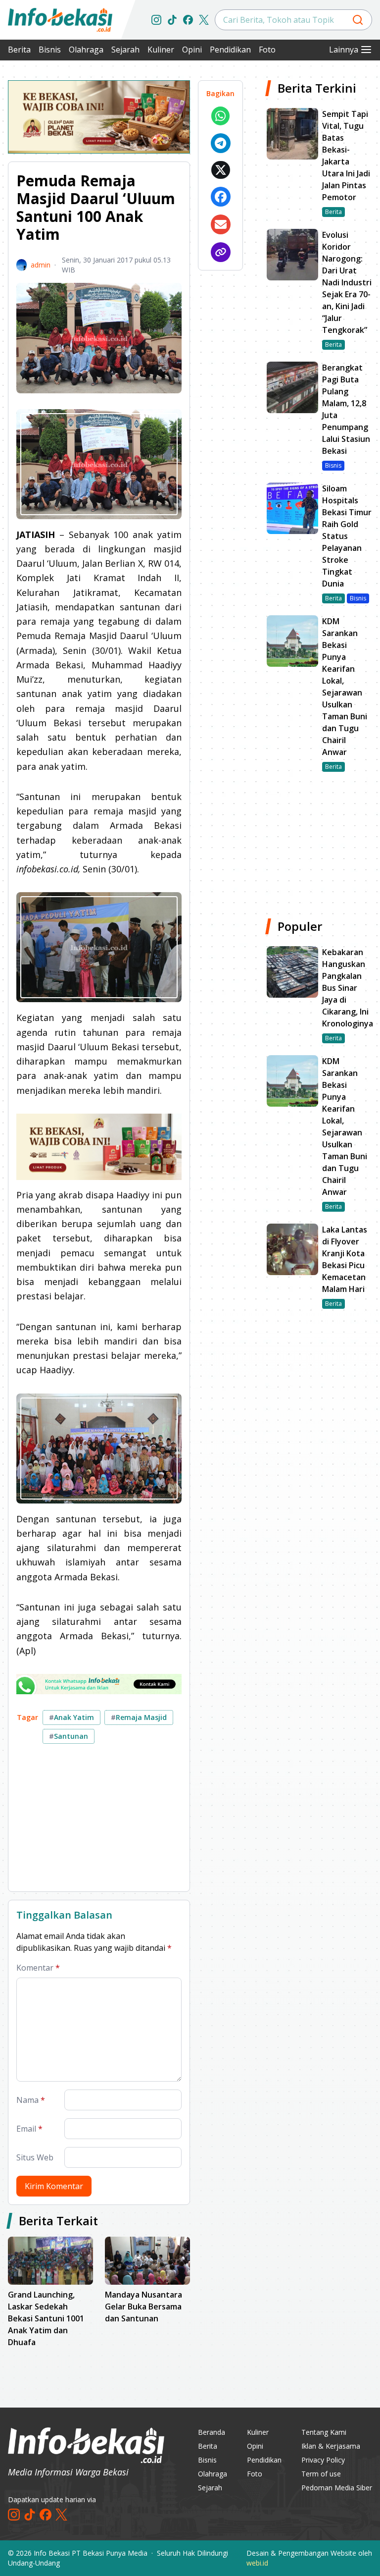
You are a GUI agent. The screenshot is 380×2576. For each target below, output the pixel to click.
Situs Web (35, 2157)
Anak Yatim (71, 1717)
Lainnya (344, 50)
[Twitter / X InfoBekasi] (204, 20)
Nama (31, 2100)
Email (29, 2129)
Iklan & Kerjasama (331, 2446)
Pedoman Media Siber (337, 2488)
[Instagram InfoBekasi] (156, 20)
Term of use (321, 2474)
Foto (267, 50)
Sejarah (125, 50)
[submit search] (358, 20)
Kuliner (161, 50)
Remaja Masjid (139, 1717)
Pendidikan (230, 50)
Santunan (69, 1736)
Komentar (38, 1968)
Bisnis (50, 50)
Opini (192, 50)
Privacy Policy (323, 2460)
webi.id (257, 2563)
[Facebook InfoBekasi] (188, 20)
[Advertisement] (99, 1822)
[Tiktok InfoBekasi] (172, 20)
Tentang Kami (324, 2432)
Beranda (212, 2432)
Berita (19, 50)
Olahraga (86, 50)
